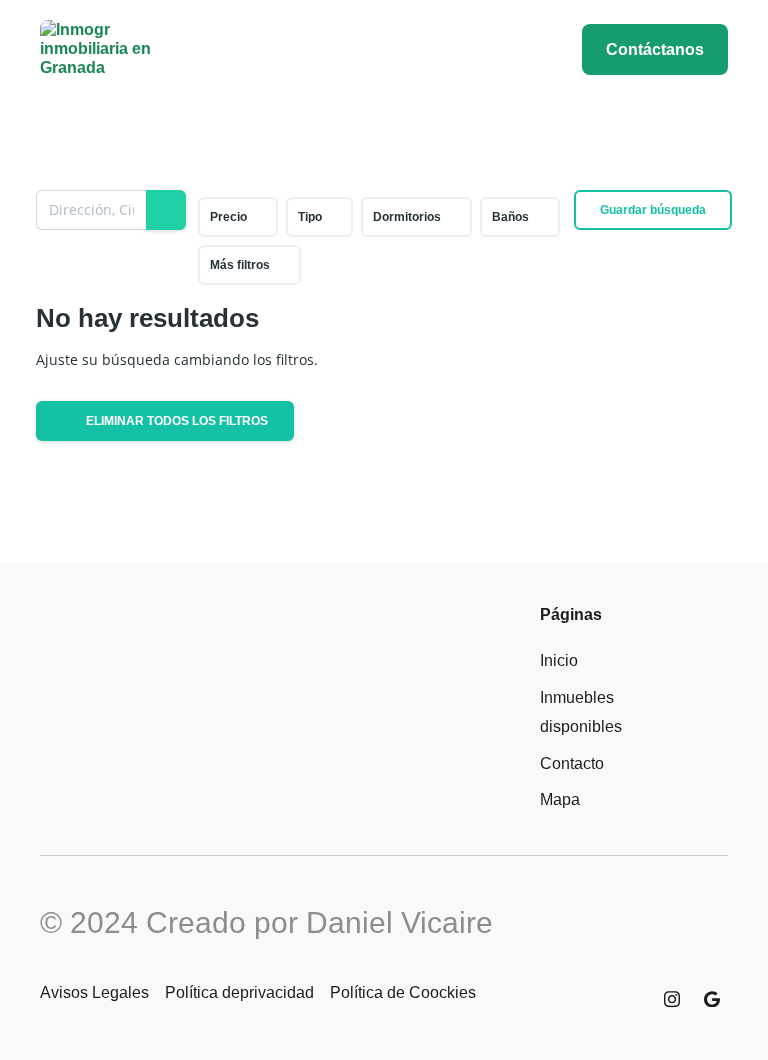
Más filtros (240, 265)
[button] (372, 46)
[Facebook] (632, 999)
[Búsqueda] (166, 210)
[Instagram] (672, 999)
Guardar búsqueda (653, 210)
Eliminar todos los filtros (175, 421)
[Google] (712, 999)
